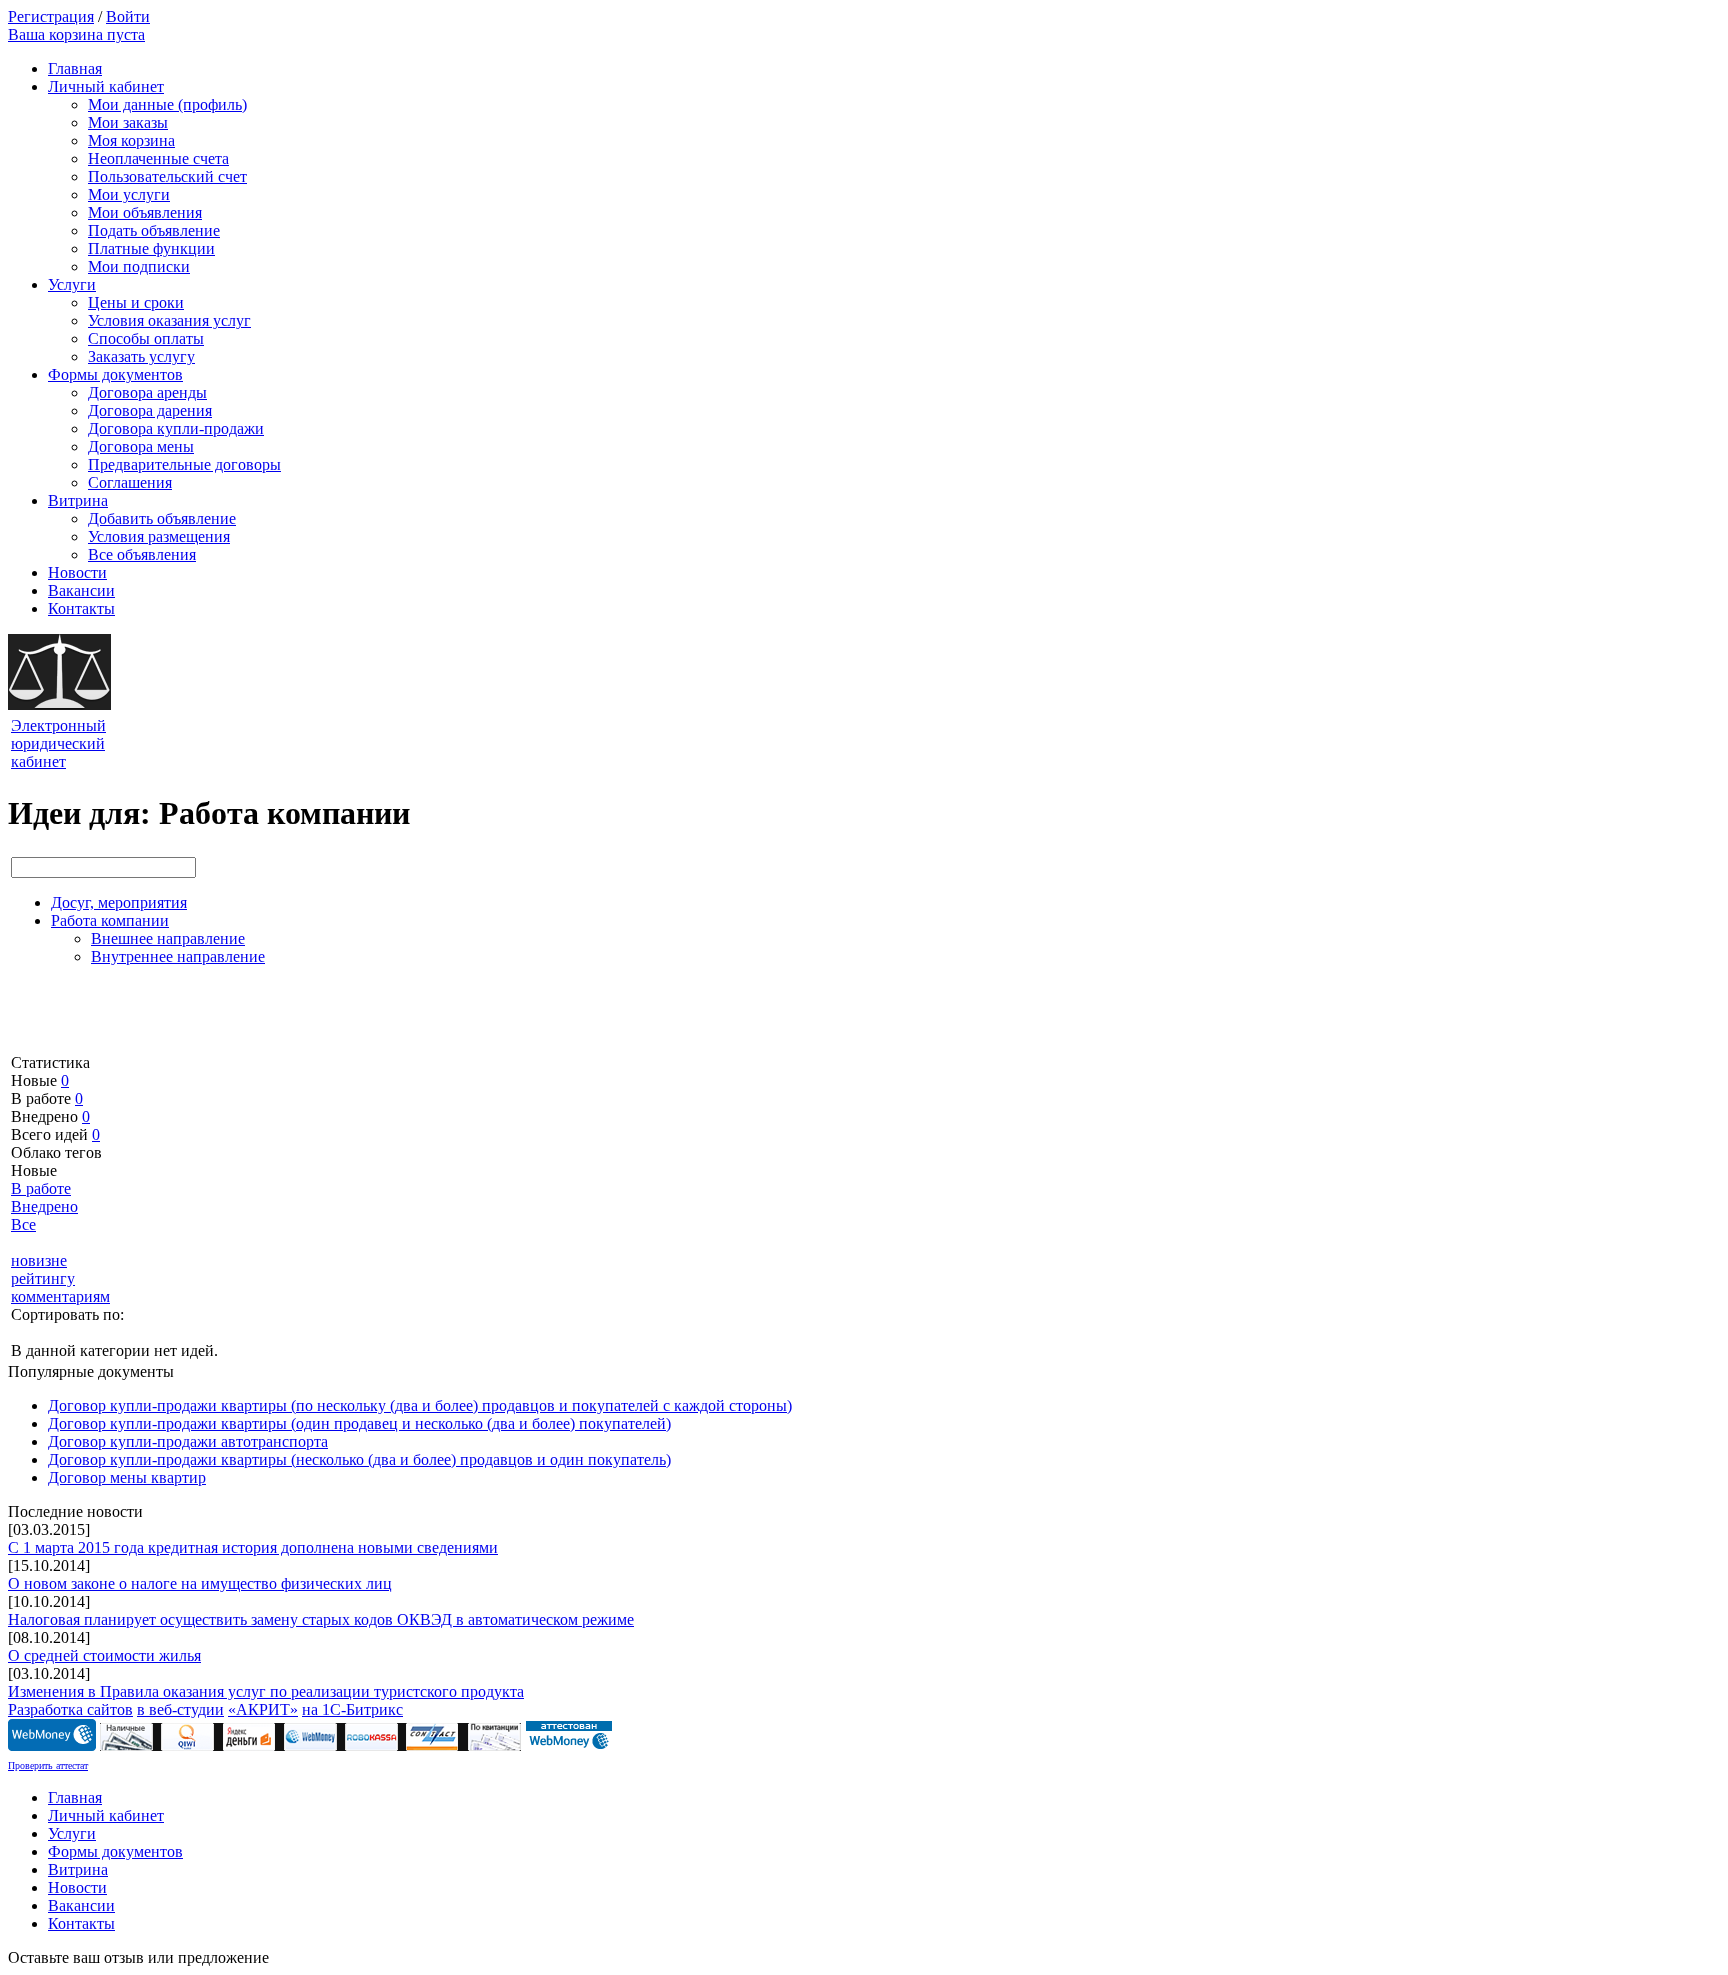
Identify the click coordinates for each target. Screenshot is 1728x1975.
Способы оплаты (146, 338)
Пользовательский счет (167, 176)
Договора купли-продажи (176, 428)
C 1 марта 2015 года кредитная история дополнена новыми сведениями (253, 1547)
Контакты (81, 608)
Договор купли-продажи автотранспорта (188, 1441)
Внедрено (44, 1206)
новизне (39, 1260)
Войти (128, 16)
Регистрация (51, 16)
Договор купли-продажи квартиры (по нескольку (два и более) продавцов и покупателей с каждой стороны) (420, 1405)
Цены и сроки (136, 302)
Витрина (78, 500)
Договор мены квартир (127, 1477)
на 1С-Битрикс (352, 1709)
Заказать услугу (141, 356)
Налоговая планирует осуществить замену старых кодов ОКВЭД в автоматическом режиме (321, 1619)
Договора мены (141, 446)
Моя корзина (131, 140)
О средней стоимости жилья (104, 1655)
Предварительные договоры (184, 464)
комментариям (60, 1296)
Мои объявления (145, 212)
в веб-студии (180, 1709)
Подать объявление (154, 230)
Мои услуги (129, 194)
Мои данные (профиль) (167, 104)
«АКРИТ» (263, 1709)
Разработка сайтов (70, 1709)
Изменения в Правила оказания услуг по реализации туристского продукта (266, 1691)
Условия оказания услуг (169, 320)
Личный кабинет (106, 86)
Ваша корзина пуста (76, 34)
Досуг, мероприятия (119, 902)
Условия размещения (159, 536)
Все (23, 1224)
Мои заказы (128, 122)
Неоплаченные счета (158, 158)
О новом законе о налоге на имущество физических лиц (200, 1583)
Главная (75, 68)
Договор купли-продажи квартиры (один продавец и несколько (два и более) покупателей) (359, 1423)
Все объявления (142, 554)
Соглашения (130, 482)
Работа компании (110, 920)
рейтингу (43, 1278)
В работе (41, 1188)
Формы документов (115, 374)
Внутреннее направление (178, 956)
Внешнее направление (168, 938)
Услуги (72, 284)
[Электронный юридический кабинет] (59, 704)
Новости (77, 572)
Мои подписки (139, 266)
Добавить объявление (162, 518)
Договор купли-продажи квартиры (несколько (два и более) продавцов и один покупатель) (359, 1459)
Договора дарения (150, 410)
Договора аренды (147, 392)
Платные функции (151, 248)
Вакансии (81, 590)
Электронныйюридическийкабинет (58, 743)
